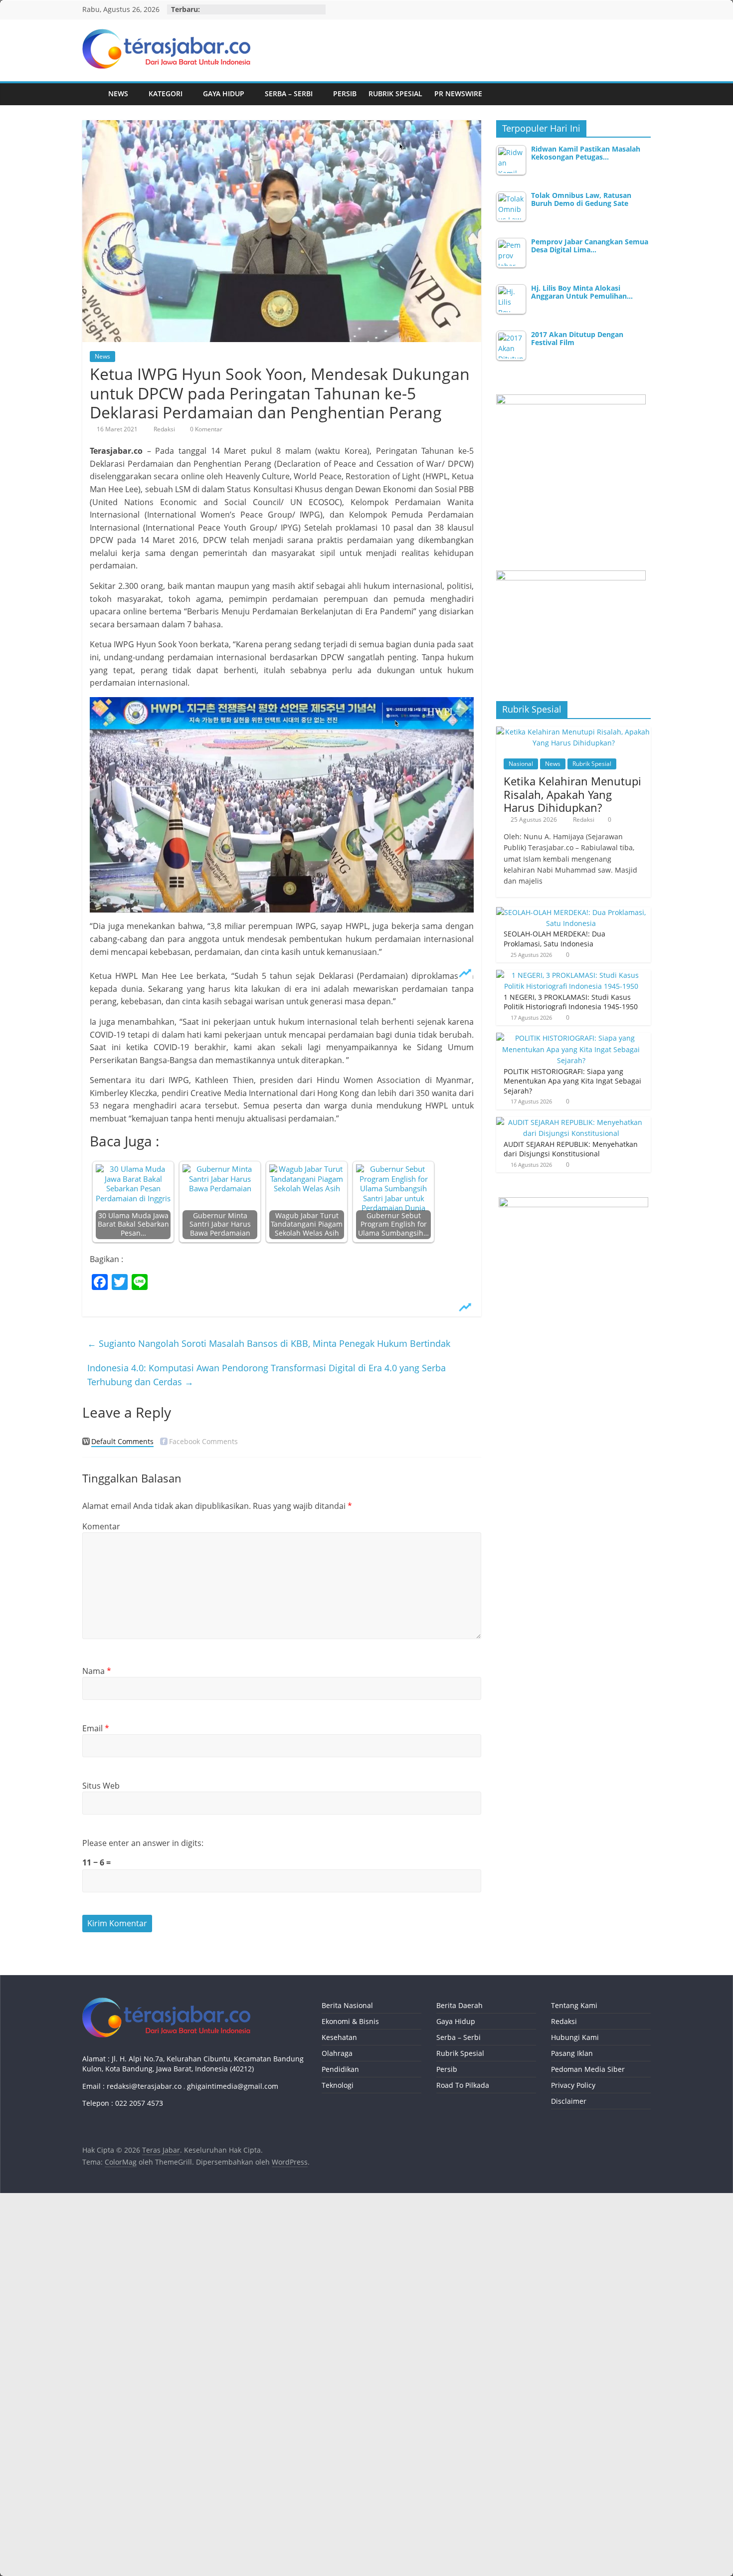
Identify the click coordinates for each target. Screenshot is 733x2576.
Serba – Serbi (289, 93)
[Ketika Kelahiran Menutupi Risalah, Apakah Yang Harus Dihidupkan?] (573, 732)
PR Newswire (458, 93)
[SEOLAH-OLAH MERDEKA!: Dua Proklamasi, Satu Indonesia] (571, 912)
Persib (345, 93)
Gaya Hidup (224, 93)
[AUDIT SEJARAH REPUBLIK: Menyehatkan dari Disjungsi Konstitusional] (571, 1122)
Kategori (166, 93)
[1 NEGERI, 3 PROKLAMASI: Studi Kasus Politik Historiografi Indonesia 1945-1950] (571, 975)
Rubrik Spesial (395, 93)
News (118, 93)
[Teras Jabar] (92, 94)
